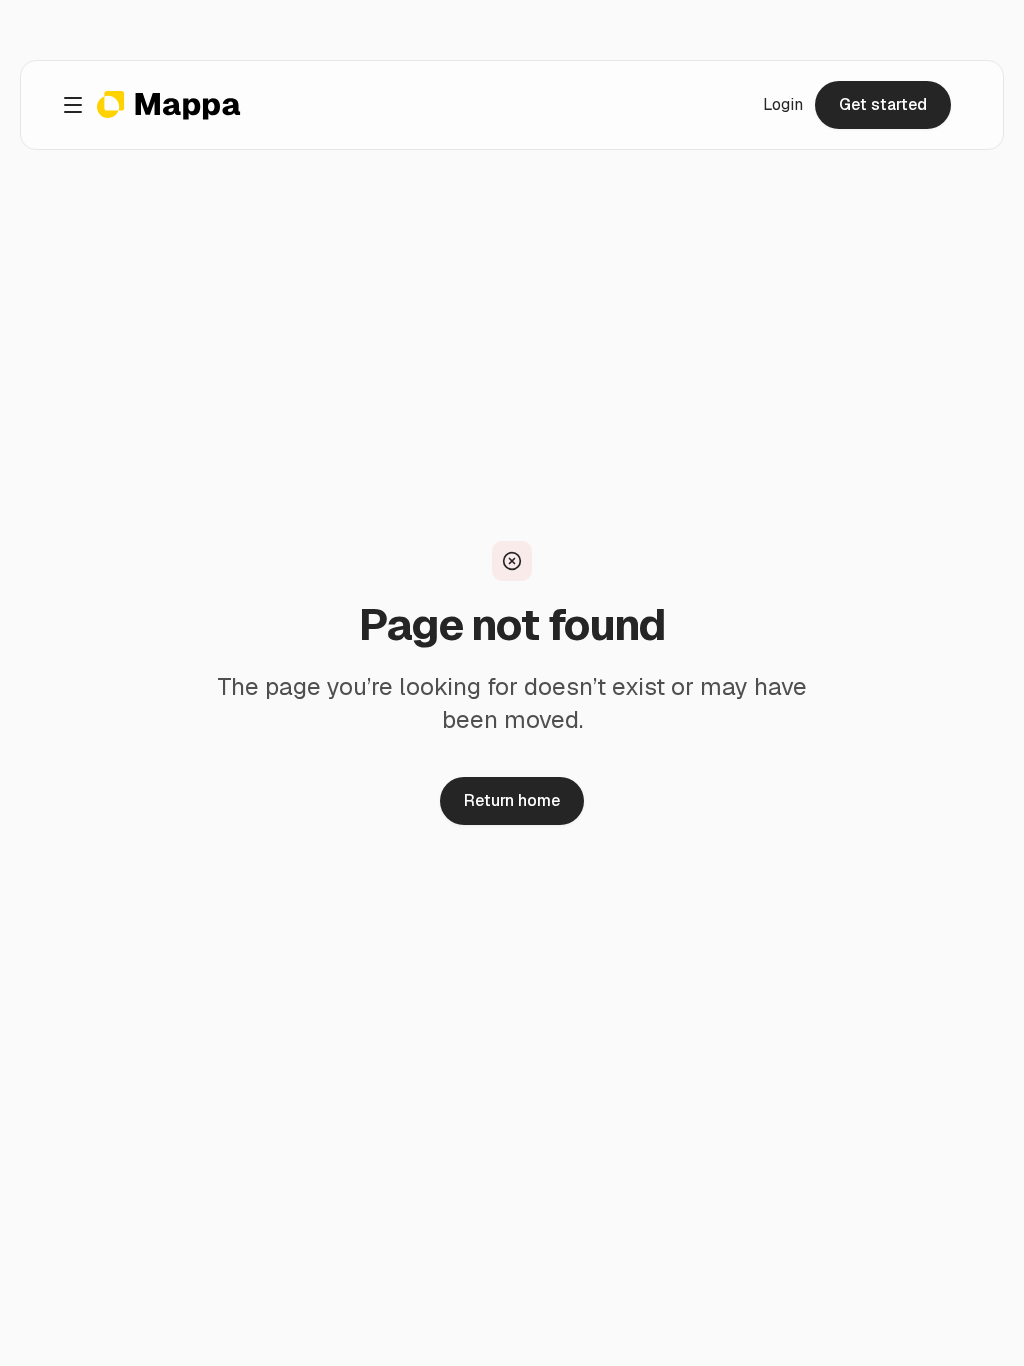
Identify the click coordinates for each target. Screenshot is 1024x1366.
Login (783, 104)
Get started (883, 104)
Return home (512, 800)
